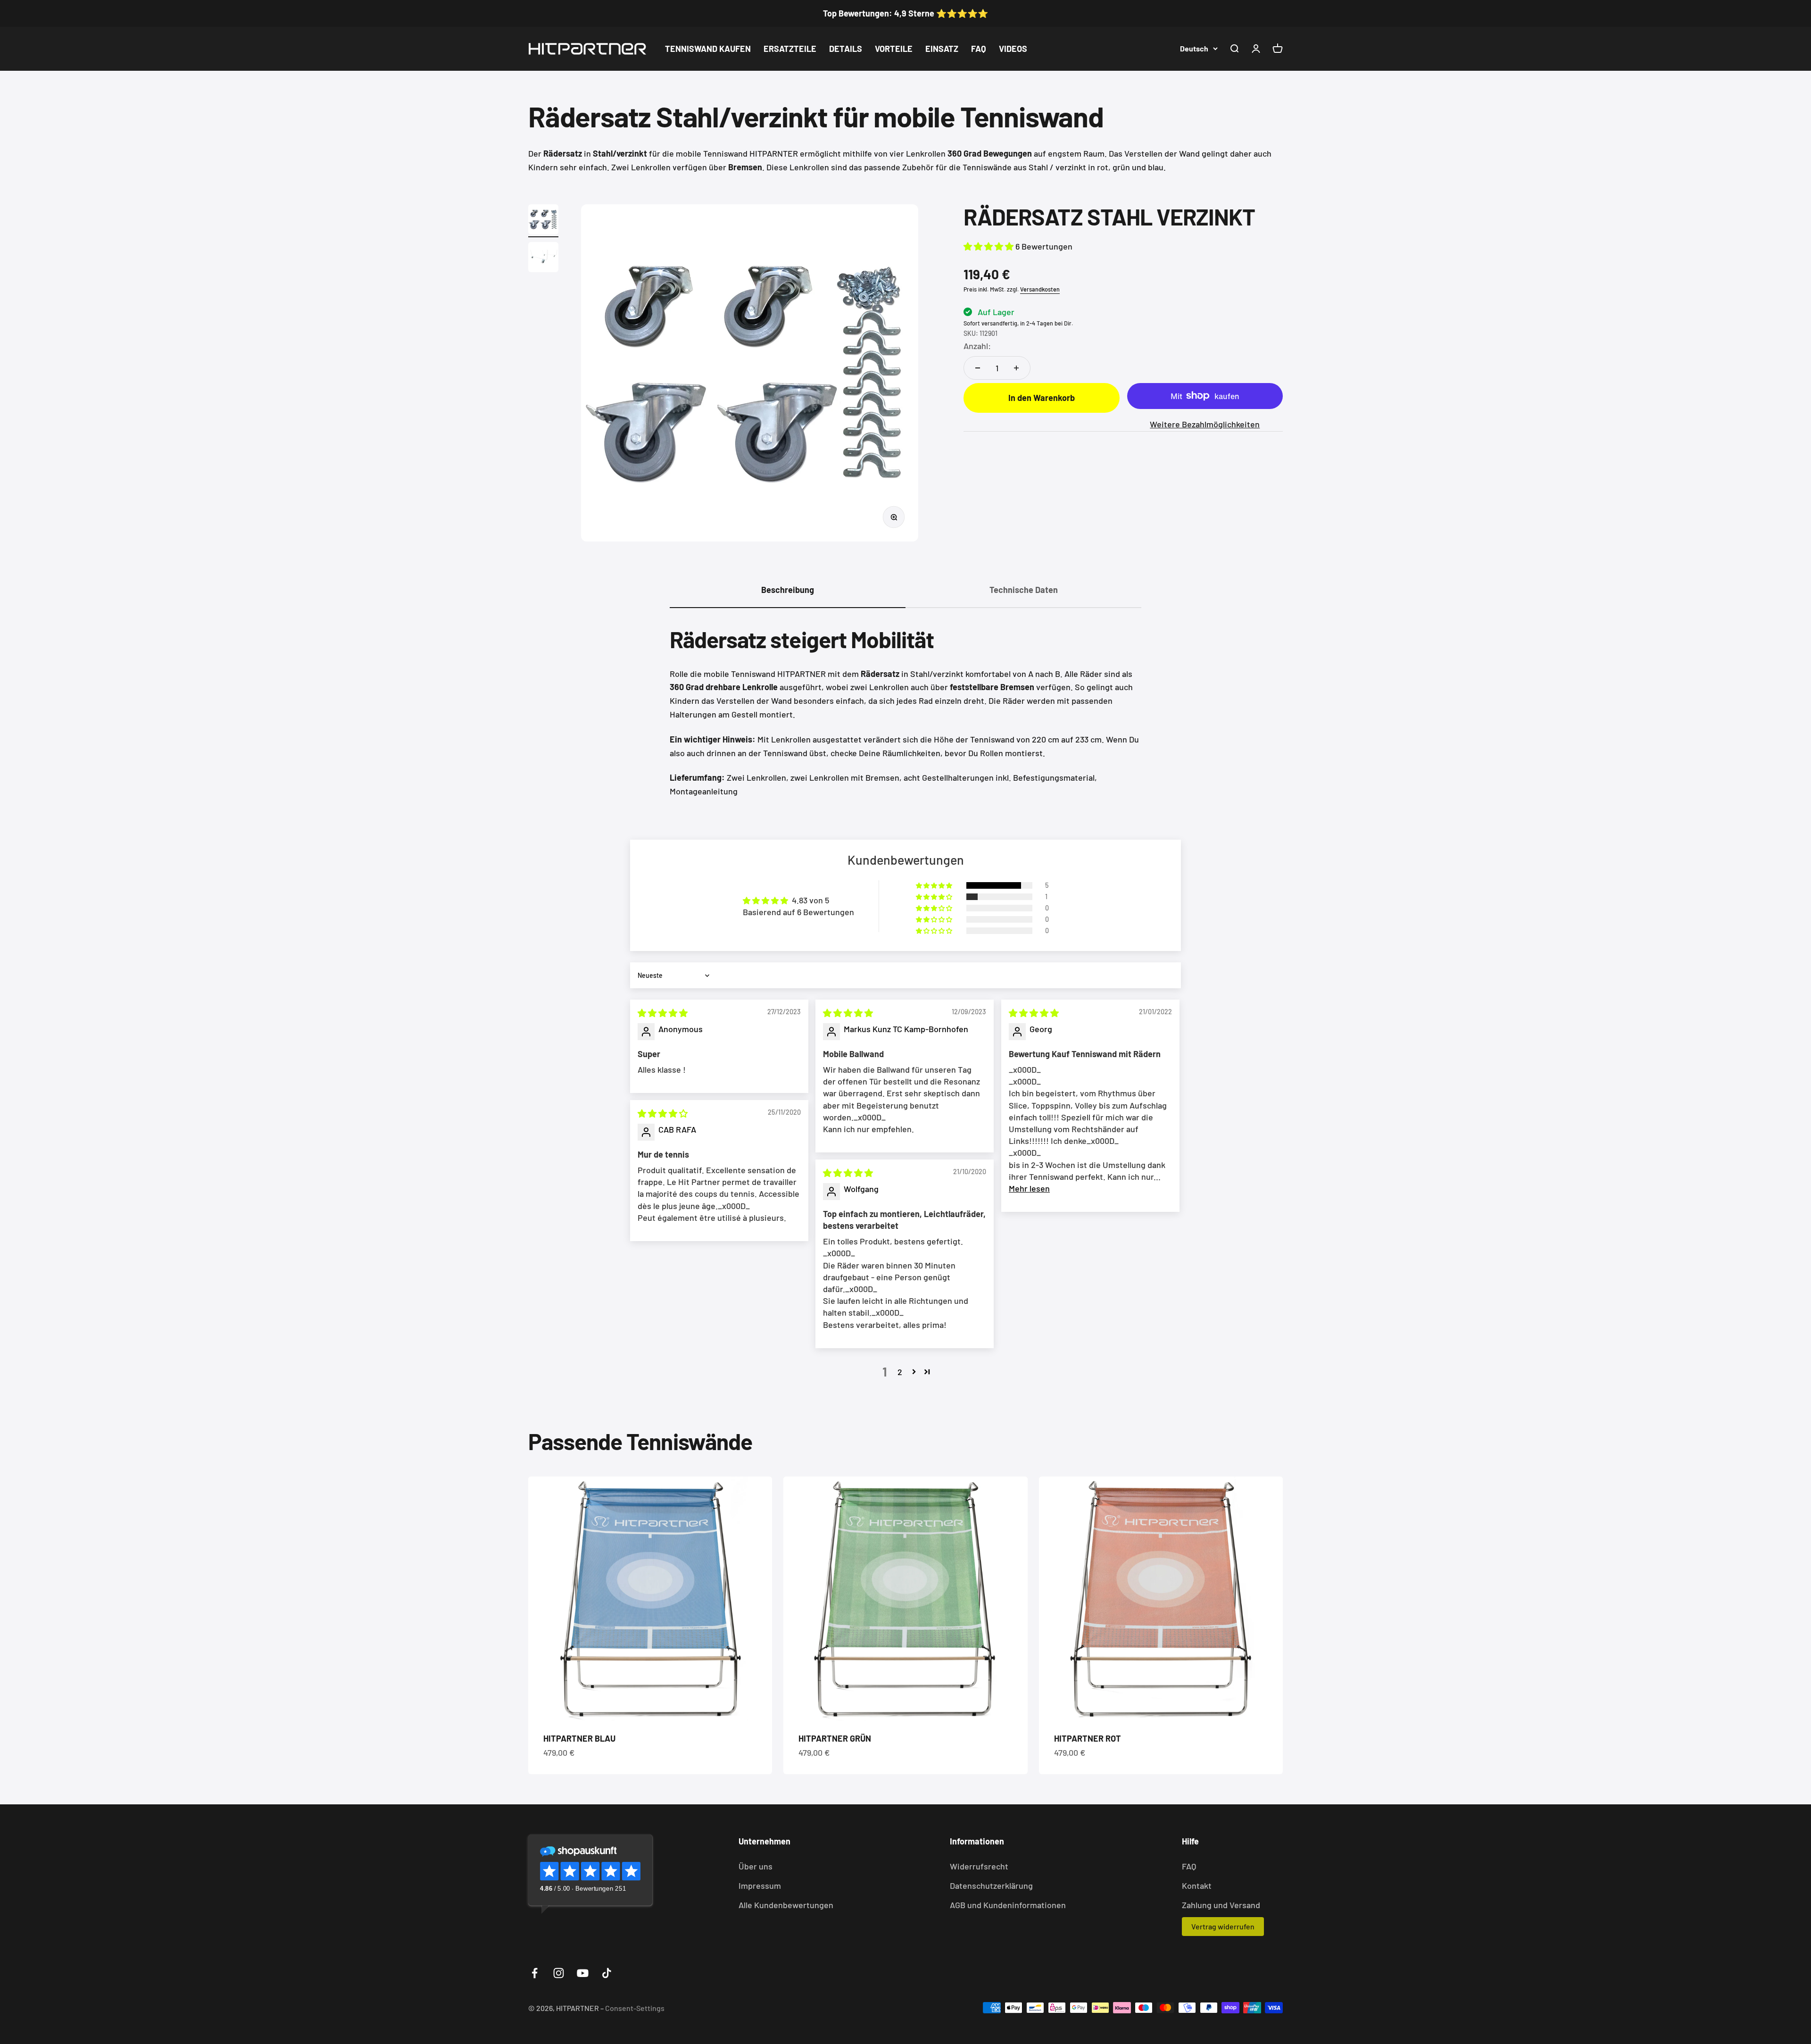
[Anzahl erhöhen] (1016, 368)
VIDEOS (1013, 49)
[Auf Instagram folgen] (559, 1973)
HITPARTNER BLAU (579, 1738)
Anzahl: (977, 345)
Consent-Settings (635, 2008)
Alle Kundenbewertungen (786, 1905)
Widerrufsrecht (979, 1866)
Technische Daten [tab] (1024, 590)
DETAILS (846, 49)
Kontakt (1197, 1885)
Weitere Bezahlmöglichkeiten (1205, 424)
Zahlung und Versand (1221, 1905)
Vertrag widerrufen (1223, 1926)
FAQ (979, 49)
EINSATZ (942, 49)
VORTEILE (894, 49)
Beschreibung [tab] (788, 590)
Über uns (756, 1866)
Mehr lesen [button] (1029, 1188)
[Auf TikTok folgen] (607, 1973)
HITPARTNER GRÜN (835, 1738)
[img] (663, 1013)
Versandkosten (1040, 289)
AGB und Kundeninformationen (1008, 1905)
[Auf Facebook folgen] (535, 1973)
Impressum (760, 1885)
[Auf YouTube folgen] (583, 1973)
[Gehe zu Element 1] (543, 221)
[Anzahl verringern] (978, 368)
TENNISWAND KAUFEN (708, 49)
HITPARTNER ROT (1088, 1738)
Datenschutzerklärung (991, 1885)
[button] (989, 246)
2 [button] (900, 1372)
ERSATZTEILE (790, 49)
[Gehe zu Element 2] (543, 259)
